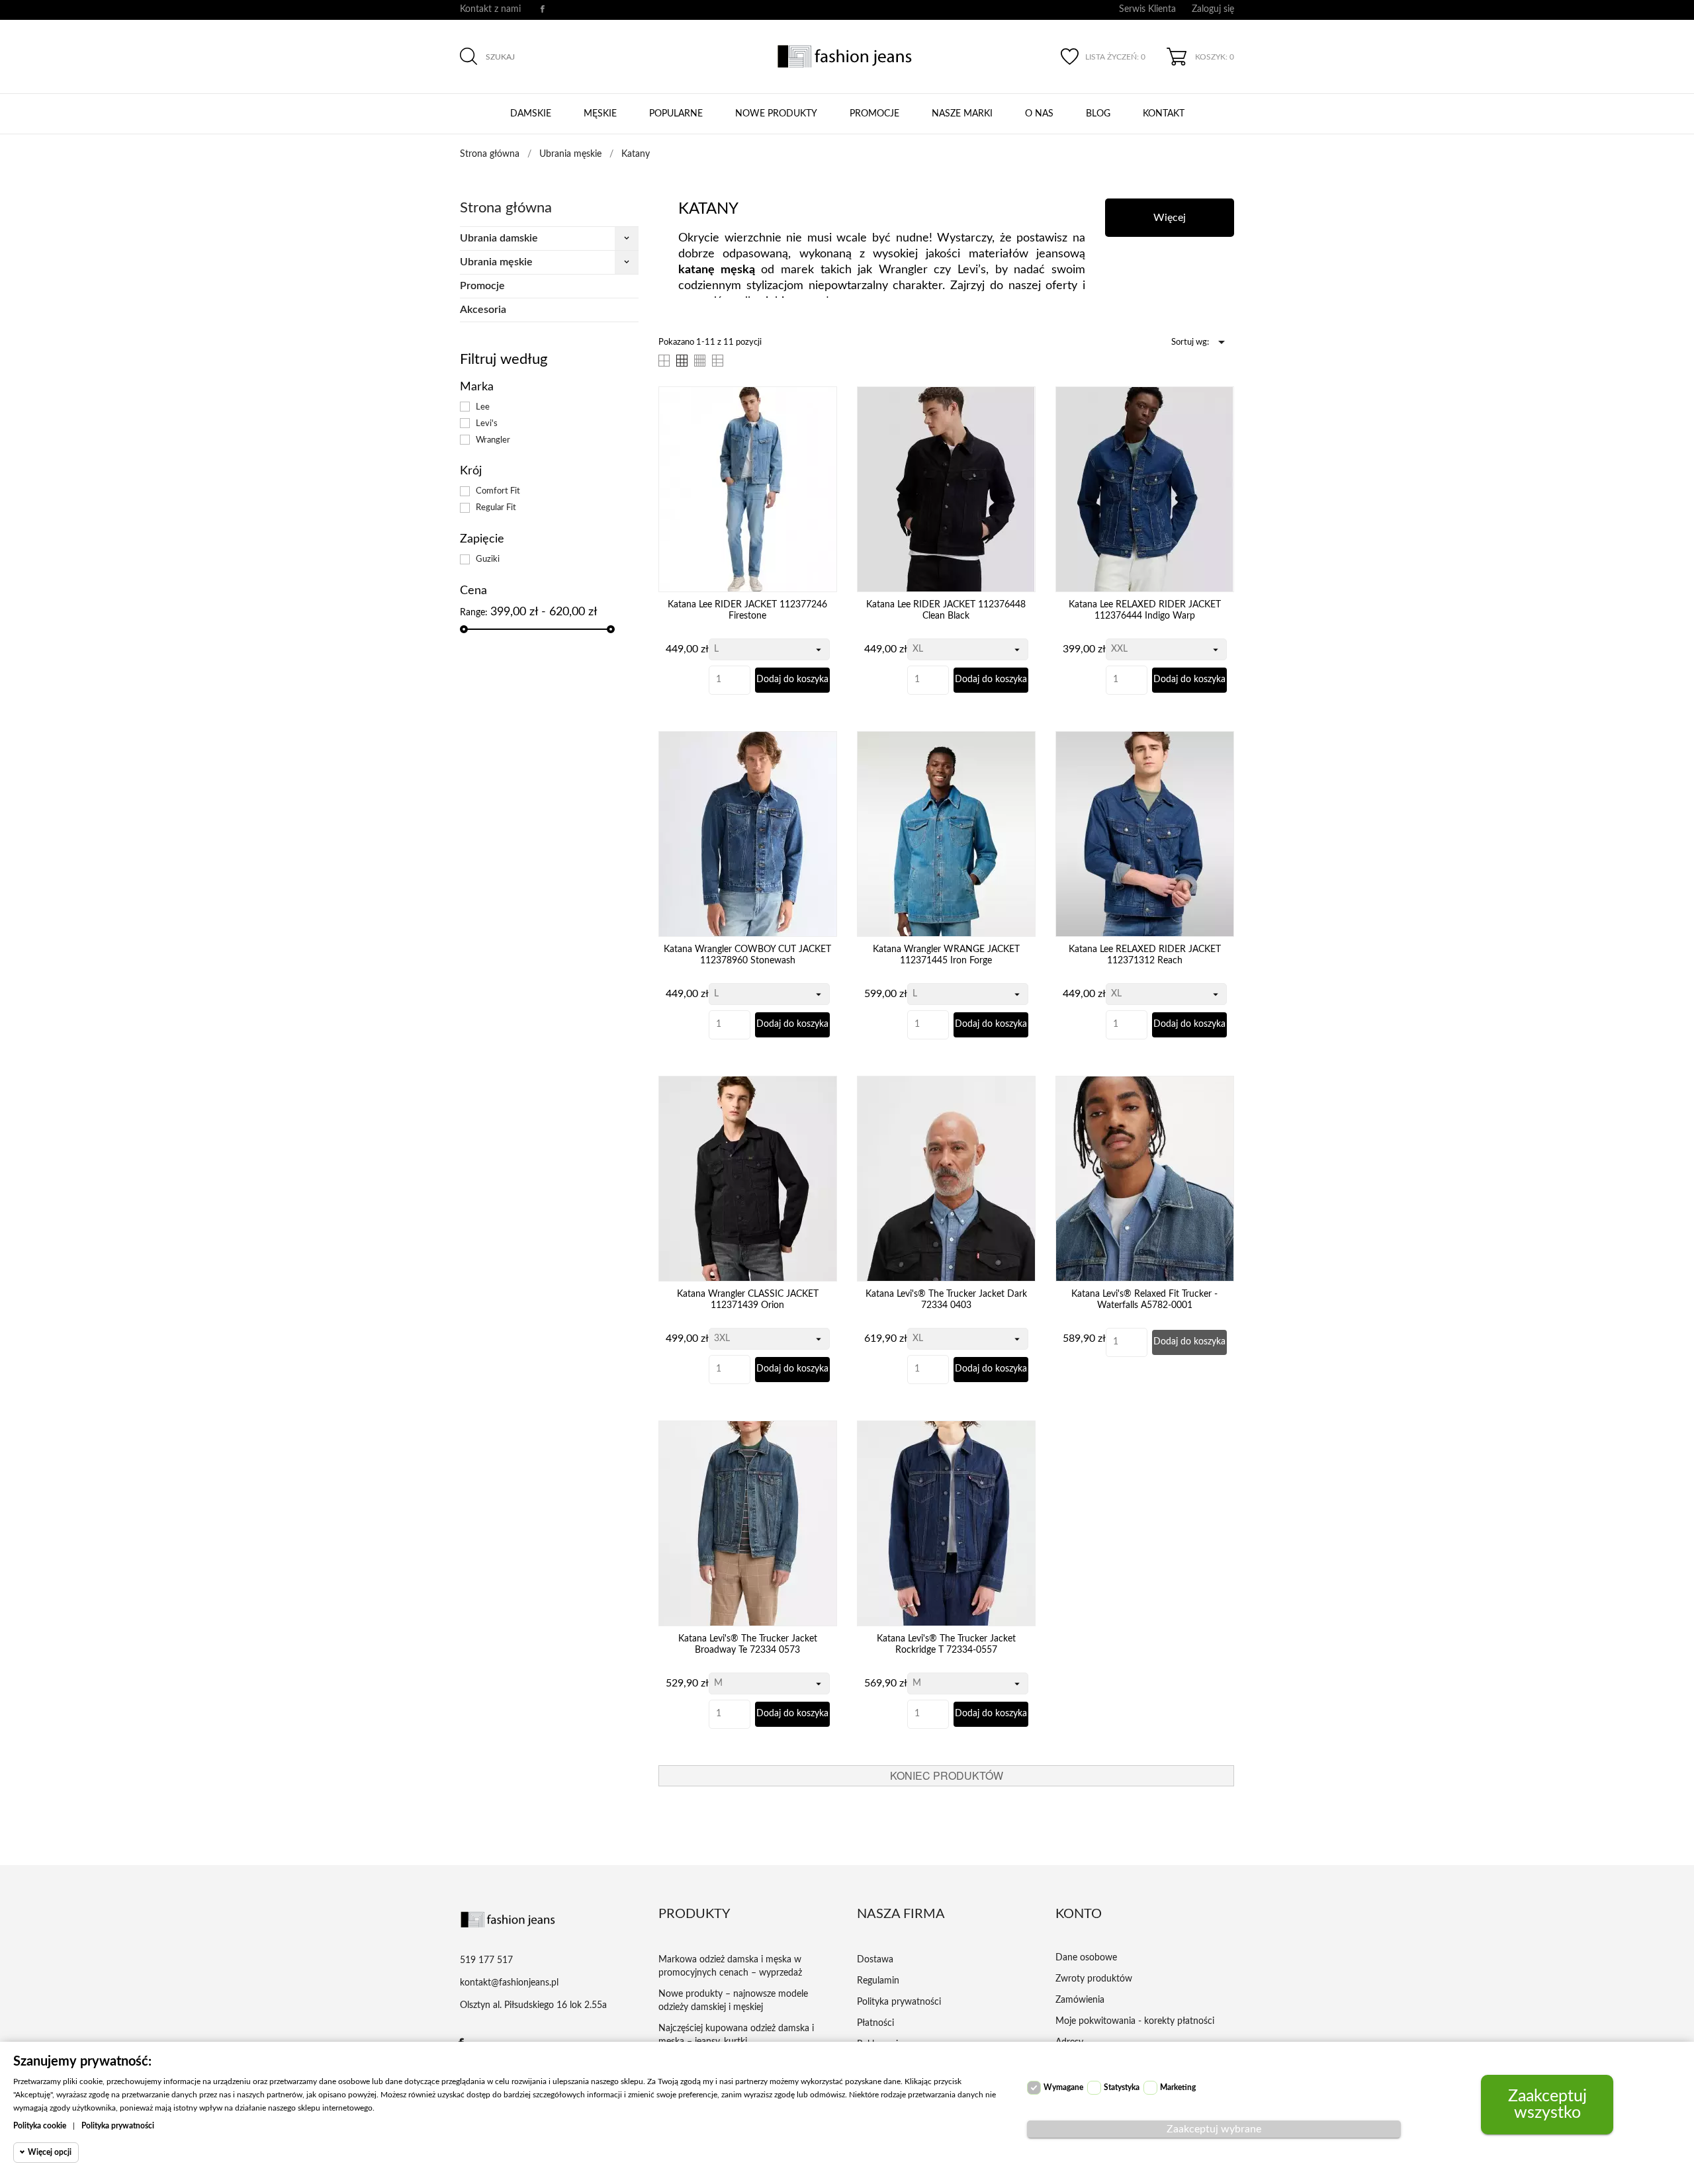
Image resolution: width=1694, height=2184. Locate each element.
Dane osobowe (1086, 1958)
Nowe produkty (776, 114)
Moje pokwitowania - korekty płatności (1135, 2021)
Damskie (531, 114)
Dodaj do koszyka (792, 679)
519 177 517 (486, 1960)
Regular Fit (496, 507)
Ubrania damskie (499, 238)
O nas (1039, 114)
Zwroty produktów (1094, 1979)
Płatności (875, 2023)
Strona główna (506, 208)
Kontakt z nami (490, 9)
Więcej (1170, 218)
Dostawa (875, 1960)
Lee (483, 407)
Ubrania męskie (496, 262)
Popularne (676, 114)
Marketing (1178, 2087)
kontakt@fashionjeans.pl (509, 1983)
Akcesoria (483, 310)
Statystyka (1122, 2087)
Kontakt (1164, 114)
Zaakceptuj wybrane (1214, 2129)
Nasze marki (962, 114)
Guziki (488, 559)
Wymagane (1063, 2087)
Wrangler (493, 440)
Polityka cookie (40, 2126)
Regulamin (878, 1981)
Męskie (600, 114)
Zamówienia (1080, 2000)
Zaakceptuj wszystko (1547, 2105)
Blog (1098, 114)
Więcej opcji (50, 2152)
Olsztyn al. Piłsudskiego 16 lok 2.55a (533, 2005)
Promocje (874, 114)
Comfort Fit (498, 491)
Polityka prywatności (899, 2002)
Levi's (487, 423)
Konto (1079, 1914)
